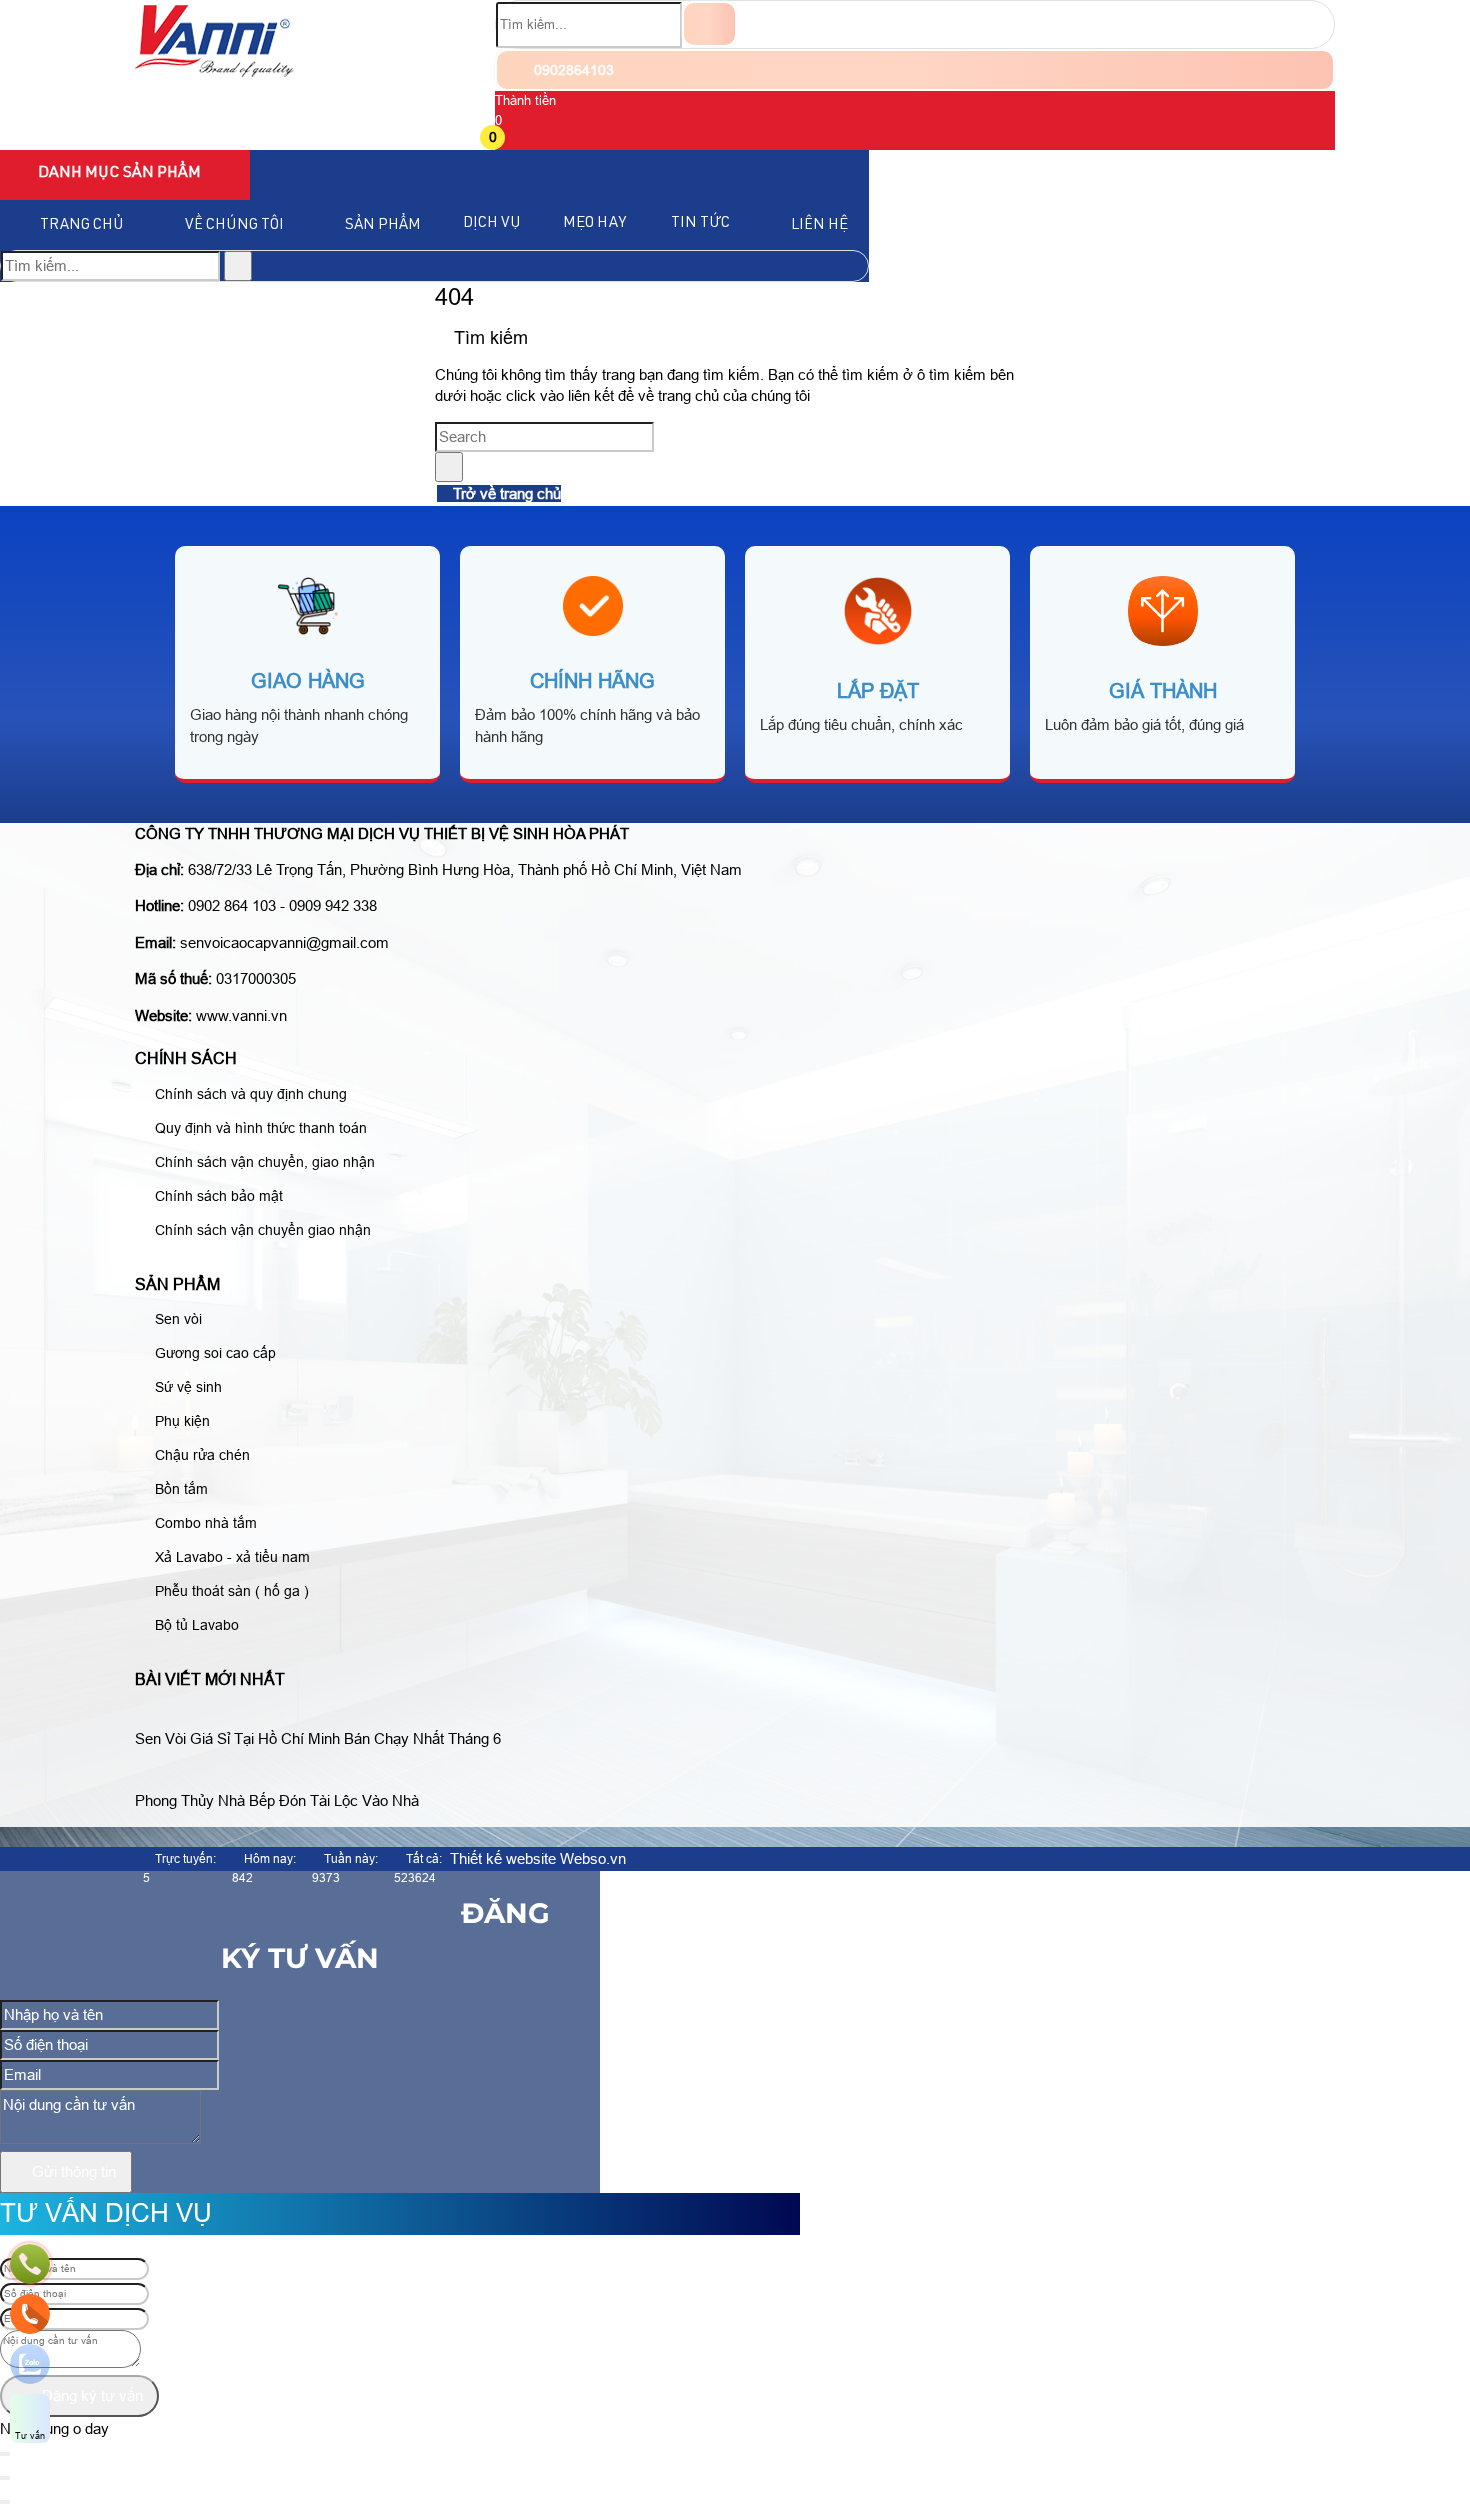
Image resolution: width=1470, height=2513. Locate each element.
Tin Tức (700, 223)
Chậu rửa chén (200, 1455)
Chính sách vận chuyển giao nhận (261, 1230)
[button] (507, 139)
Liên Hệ (819, 225)
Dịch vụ (492, 223)
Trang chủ (82, 225)
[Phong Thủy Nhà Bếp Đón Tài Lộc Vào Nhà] (285, 1776)
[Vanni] (214, 71)
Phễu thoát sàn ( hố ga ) (230, 1591)
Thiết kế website (503, 1858)
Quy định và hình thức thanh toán (259, 1128)
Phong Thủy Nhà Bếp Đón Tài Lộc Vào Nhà (277, 1800)
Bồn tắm (179, 1489)
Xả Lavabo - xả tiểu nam (230, 1557)
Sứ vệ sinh (186, 1387)
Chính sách (186, 1058)
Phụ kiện (180, 1421)
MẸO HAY (594, 223)
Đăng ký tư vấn (90, 2395)
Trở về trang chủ (505, 493)
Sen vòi (176, 1319)
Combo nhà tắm (204, 1523)
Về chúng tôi (234, 225)
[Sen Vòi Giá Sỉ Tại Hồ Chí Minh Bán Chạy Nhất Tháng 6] (326, 1714)
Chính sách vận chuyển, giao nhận (263, 1162)
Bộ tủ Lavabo (195, 1625)
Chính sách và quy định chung (249, 1094)
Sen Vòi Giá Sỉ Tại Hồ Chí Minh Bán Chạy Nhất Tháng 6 (318, 1738)
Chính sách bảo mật (217, 1196)
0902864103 (572, 70)
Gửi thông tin (72, 2171)
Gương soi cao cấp (213, 1353)
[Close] (5, 2478)
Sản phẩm (383, 225)
